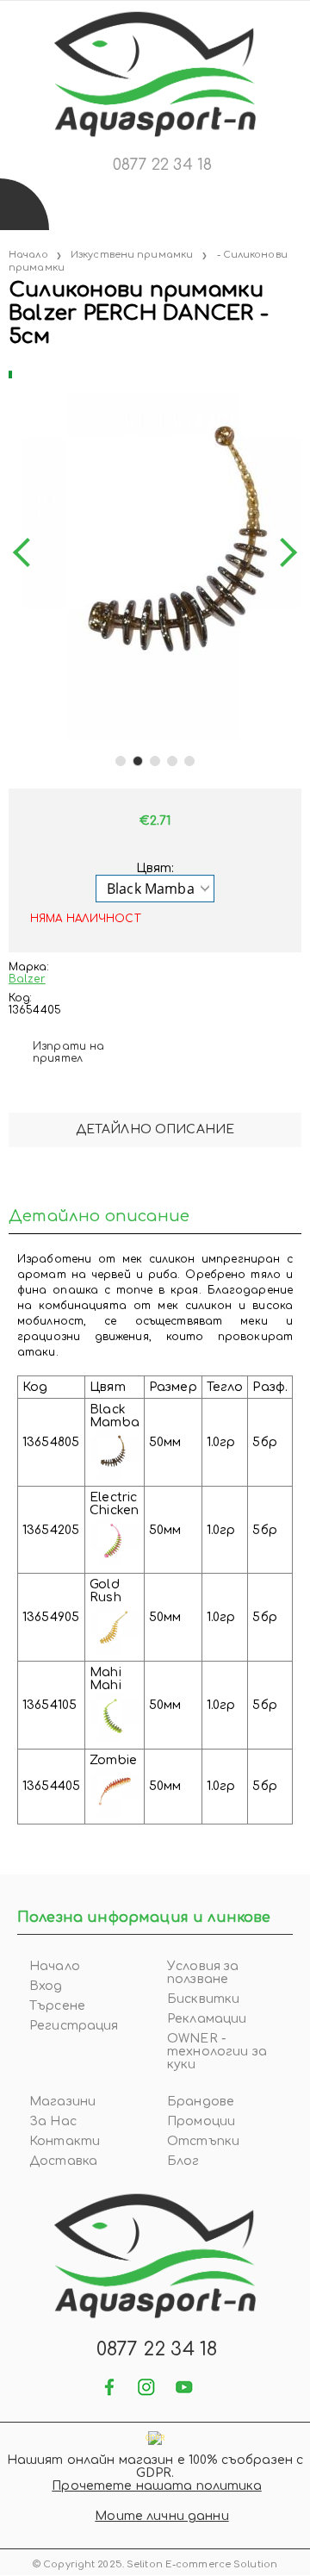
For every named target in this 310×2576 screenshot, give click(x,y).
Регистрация (74, 2026)
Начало (28, 255)
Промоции (201, 2121)
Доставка (63, 2161)
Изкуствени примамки (132, 255)
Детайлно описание (155, 1129)
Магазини (62, 2102)
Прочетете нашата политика (157, 2486)
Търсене (57, 2006)
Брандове (201, 2102)
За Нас (53, 2121)
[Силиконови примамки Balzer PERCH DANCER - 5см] (10, 372)
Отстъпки (203, 2141)
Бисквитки (203, 1999)
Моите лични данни (161, 2516)
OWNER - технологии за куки (217, 2052)
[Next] (282, 553)
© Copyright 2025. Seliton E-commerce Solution (155, 2564)
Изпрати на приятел (68, 1052)
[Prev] (28, 553)
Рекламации (207, 2019)
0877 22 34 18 (162, 165)
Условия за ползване (203, 1973)
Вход (46, 1986)
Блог (183, 2161)
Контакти (65, 2141)
